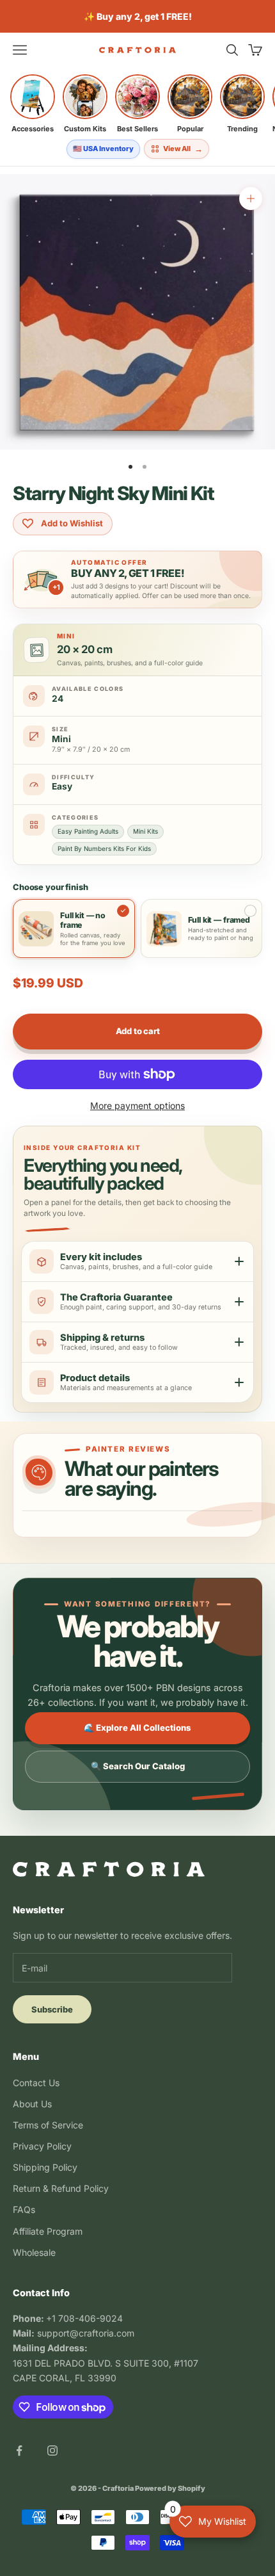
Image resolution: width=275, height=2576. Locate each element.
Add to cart (138, 1031)
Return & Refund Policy (61, 2188)
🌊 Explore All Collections (137, 1728)
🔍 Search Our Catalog (138, 1766)
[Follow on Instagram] (52, 2450)
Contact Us (36, 2083)
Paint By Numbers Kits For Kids (104, 848)
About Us (32, 2104)
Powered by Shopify (170, 2488)
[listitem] (33, 104)
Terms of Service (48, 2125)
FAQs (24, 2209)
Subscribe (52, 2009)
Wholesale (34, 2252)
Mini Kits (145, 831)
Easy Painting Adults (88, 831)
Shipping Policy (45, 2167)
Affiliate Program (48, 2231)
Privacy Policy (42, 2146)
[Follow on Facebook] (19, 2450)
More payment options (137, 1106)
